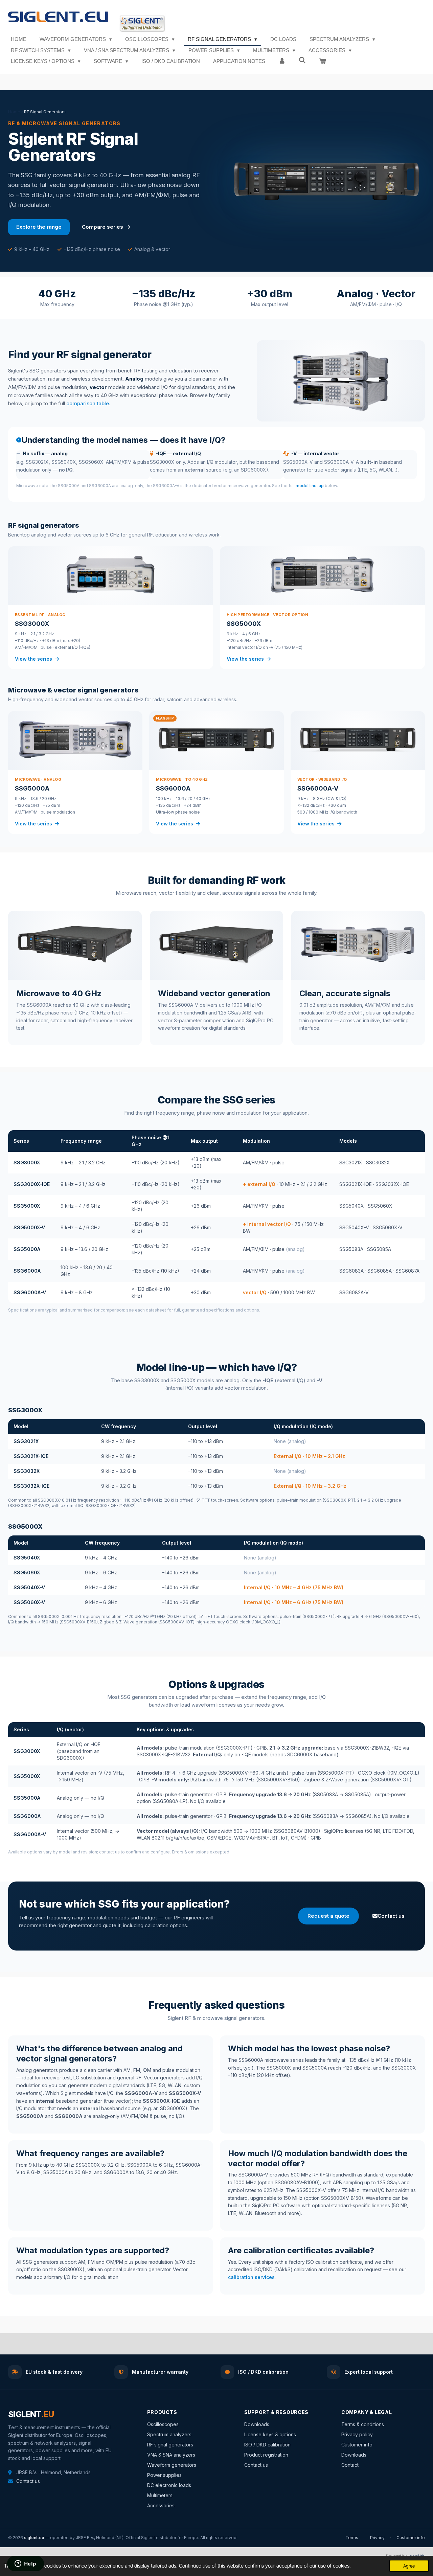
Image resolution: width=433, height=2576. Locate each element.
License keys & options (270, 2434)
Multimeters (160, 2495)
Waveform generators (172, 2465)
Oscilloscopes (163, 2424)
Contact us (391, 1916)
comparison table (88, 403)
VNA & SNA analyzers (171, 2455)
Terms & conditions (363, 2424)
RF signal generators (170, 2445)
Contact (350, 2465)
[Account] (282, 61)
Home (14, 112)
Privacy (377, 2538)
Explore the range (39, 227)
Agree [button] (409, 2566)
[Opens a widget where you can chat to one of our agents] (25, 2564)
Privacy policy (357, 2434)
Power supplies (164, 2475)
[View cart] (323, 61)
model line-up (310, 486)
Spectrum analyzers (169, 2434)
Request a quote (328, 1916)
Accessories (161, 2505)
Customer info (357, 2445)
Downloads (257, 2424)
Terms (352, 2538)
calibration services (251, 2277)
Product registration (266, 2455)
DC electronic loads (169, 2485)
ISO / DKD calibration (267, 2445)
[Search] (302, 60)
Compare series (103, 227)
